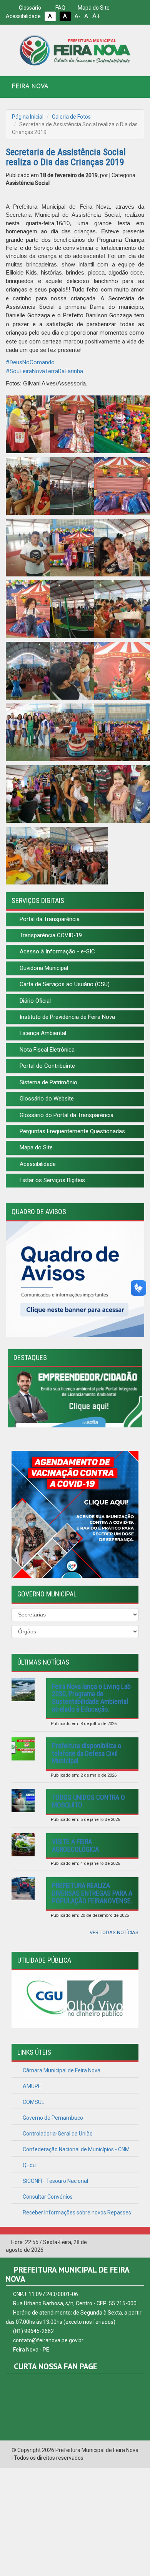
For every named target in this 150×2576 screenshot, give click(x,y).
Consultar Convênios (47, 2197)
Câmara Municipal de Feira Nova (61, 2070)
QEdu (29, 2165)
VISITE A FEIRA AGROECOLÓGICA (75, 1845)
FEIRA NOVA (30, 86)
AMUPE (31, 2086)
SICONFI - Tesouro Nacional (55, 2181)
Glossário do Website (46, 1099)
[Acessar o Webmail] (127, 2243)
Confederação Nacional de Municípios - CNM (76, 2149)
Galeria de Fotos (71, 117)
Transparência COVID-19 (50, 935)
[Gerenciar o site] (139, 2243)
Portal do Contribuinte (47, 1066)
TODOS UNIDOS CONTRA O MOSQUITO (88, 1801)
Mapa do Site (93, 8)
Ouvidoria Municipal (43, 968)
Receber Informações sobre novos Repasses (76, 2213)
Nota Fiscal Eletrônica (46, 1050)
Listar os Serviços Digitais (52, 1180)
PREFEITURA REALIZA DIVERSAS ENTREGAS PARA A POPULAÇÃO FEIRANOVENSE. (92, 1893)
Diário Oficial (34, 1001)
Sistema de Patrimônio (48, 1082)
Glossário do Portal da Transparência (66, 1115)
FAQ (60, 8)
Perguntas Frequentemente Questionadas (72, 1131)
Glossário (29, 8)
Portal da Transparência (49, 919)
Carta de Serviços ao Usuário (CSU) (64, 984)
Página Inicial (28, 117)
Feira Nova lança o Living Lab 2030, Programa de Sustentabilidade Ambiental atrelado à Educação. (91, 1698)
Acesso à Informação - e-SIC (57, 951)
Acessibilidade (37, 1164)
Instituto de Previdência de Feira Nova (67, 1017)
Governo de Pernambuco (52, 2118)
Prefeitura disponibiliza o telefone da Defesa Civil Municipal (87, 1753)
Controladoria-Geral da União (57, 2134)
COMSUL (33, 2102)
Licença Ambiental (42, 1033)
